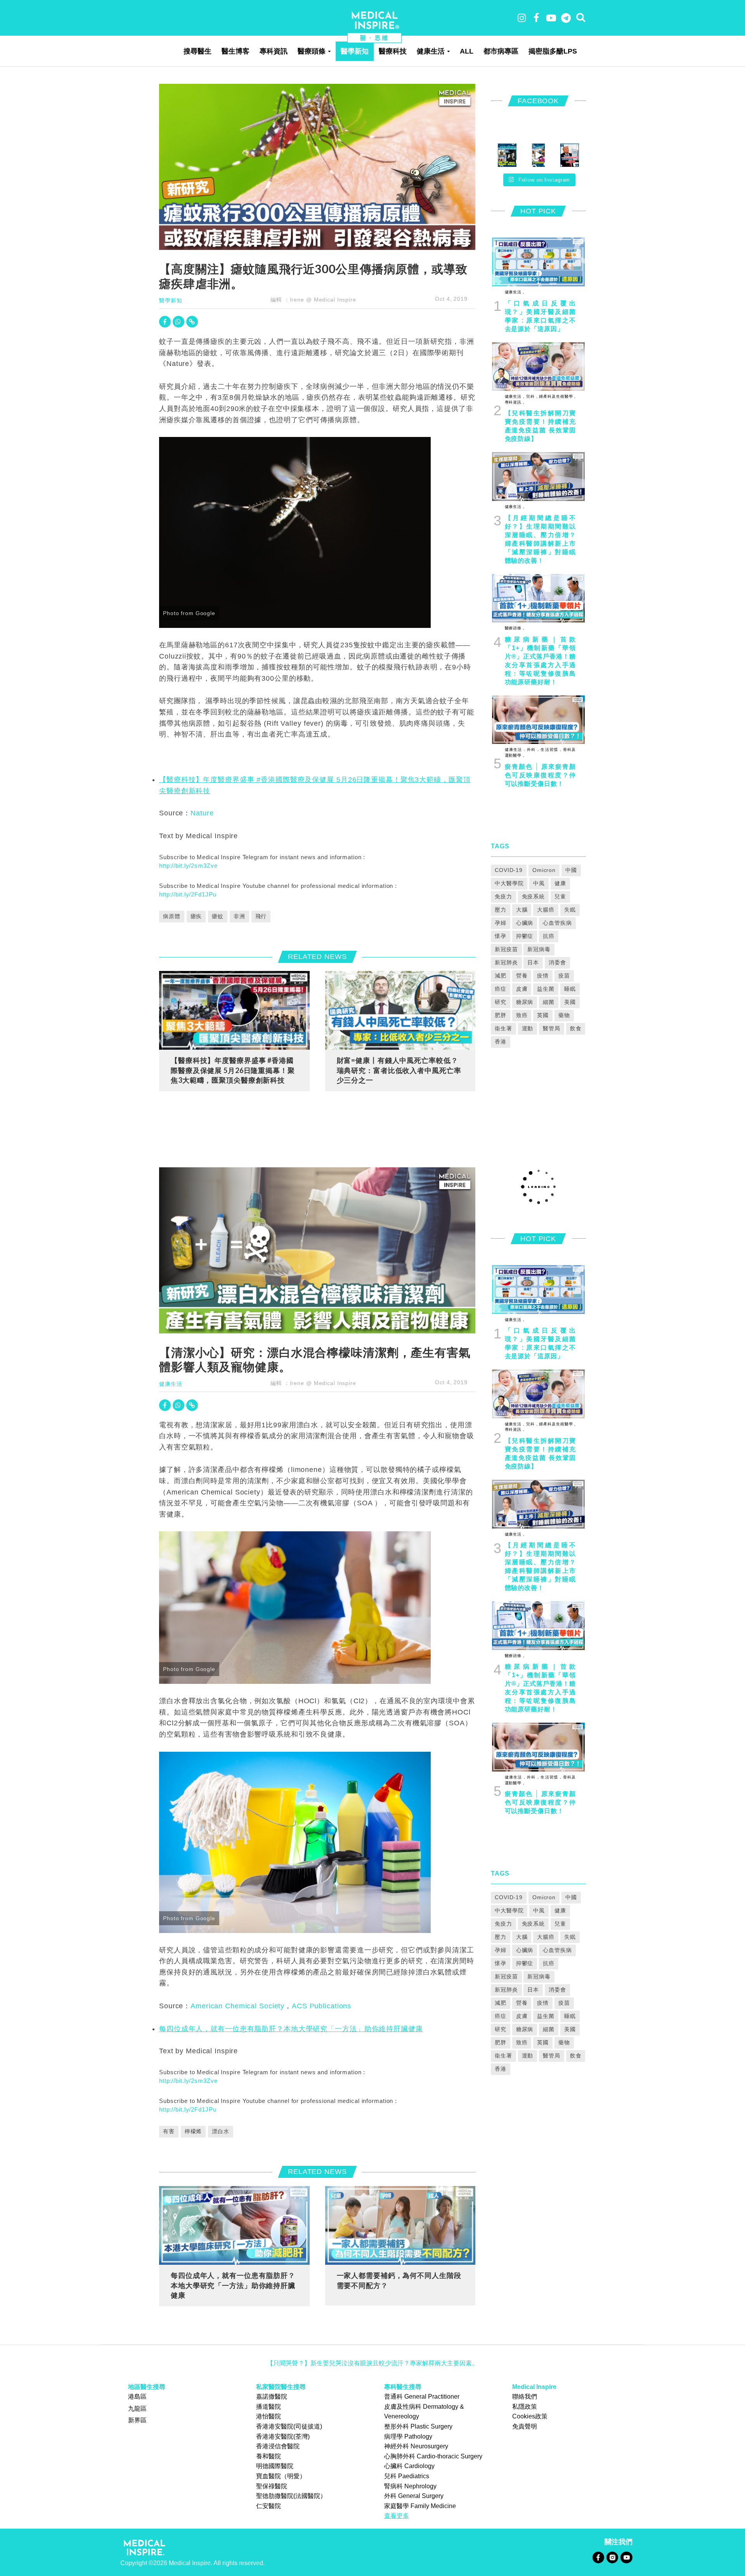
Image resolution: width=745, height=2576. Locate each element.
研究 (501, 1002)
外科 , (532, 750)
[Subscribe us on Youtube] (626, 2557)
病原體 (172, 916)
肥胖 (501, 1015)
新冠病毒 (539, 949)
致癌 (522, 1015)
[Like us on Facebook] (598, 2557)
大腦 (522, 910)
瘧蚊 (218, 916)
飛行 (261, 916)
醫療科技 (393, 51)
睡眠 (570, 989)
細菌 (549, 1002)
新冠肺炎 (506, 962)
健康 (560, 883)
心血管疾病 (557, 923)
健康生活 (431, 51)
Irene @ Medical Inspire (323, 300)
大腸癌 (546, 910)
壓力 (501, 910)
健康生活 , (515, 292)
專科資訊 (274, 51)
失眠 (570, 910)
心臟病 (525, 923)
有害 (169, 2131)
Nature (202, 813)
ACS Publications (321, 2006)
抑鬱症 (525, 936)
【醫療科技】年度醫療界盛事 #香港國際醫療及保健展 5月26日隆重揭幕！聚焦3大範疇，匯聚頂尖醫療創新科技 (233, 1070)
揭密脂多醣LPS (553, 51)
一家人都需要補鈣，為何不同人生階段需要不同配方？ (399, 2280)
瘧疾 (196, 916)
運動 (528, 1028)
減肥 (501, 976)
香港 (501, 1042)
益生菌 (546, 989)
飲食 (576, 1028)
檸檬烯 (193, 2131)
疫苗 (564, 976)
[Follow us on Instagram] (612, 2557)
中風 (539, 883)
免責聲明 (525, 2426)
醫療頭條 (312, 51)
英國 (543, 1015)
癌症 (501, 989)
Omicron (544, 870)
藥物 (564, 1015)
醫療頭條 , (515, 628)
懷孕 (501, 936)
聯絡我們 (525, 2397)
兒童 (560, 896)
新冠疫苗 (506, 949)
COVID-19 (509, 870)
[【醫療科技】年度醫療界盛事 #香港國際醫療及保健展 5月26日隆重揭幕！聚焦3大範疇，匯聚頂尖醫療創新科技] (234, 1010)
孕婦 (501, 923)
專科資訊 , (515, 402)
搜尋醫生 (198, 51)
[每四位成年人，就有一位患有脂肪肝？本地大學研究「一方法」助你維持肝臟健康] (234, 2225)
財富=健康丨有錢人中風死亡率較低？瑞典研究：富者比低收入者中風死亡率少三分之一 (399, 1070)
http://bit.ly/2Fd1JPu (188, 894)
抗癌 (549, 936)
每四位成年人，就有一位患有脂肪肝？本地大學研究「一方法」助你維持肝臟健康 (291, 2029)
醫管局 (552, 1028)
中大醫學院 (509, 883)
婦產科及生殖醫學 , (557, 396)
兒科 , (531, 396)
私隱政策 (525, 2407)
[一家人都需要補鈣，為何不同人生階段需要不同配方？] (400, 2225)
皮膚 (522, 989)
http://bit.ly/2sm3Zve (188, 866)
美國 (570, 1002)
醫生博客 (236, 51)
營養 (522, 976)
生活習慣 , (550, 750)
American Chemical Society (237, 2006)
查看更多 (397, 2516)
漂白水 (221, 2131)
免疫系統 (534, 896)
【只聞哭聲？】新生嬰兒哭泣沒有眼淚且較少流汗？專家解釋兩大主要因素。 (372, 2363)
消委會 (557, 962)
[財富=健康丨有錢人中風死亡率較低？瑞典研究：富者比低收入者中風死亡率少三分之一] (400, 1010)
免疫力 (503, 896)
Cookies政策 (530, 2416)
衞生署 (503, 1028)
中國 (571, 870)
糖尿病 (525, 1002)
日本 (533, 962)
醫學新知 (355, 51)
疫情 (543, 976)
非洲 (239, 916)
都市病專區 (501, 51)
